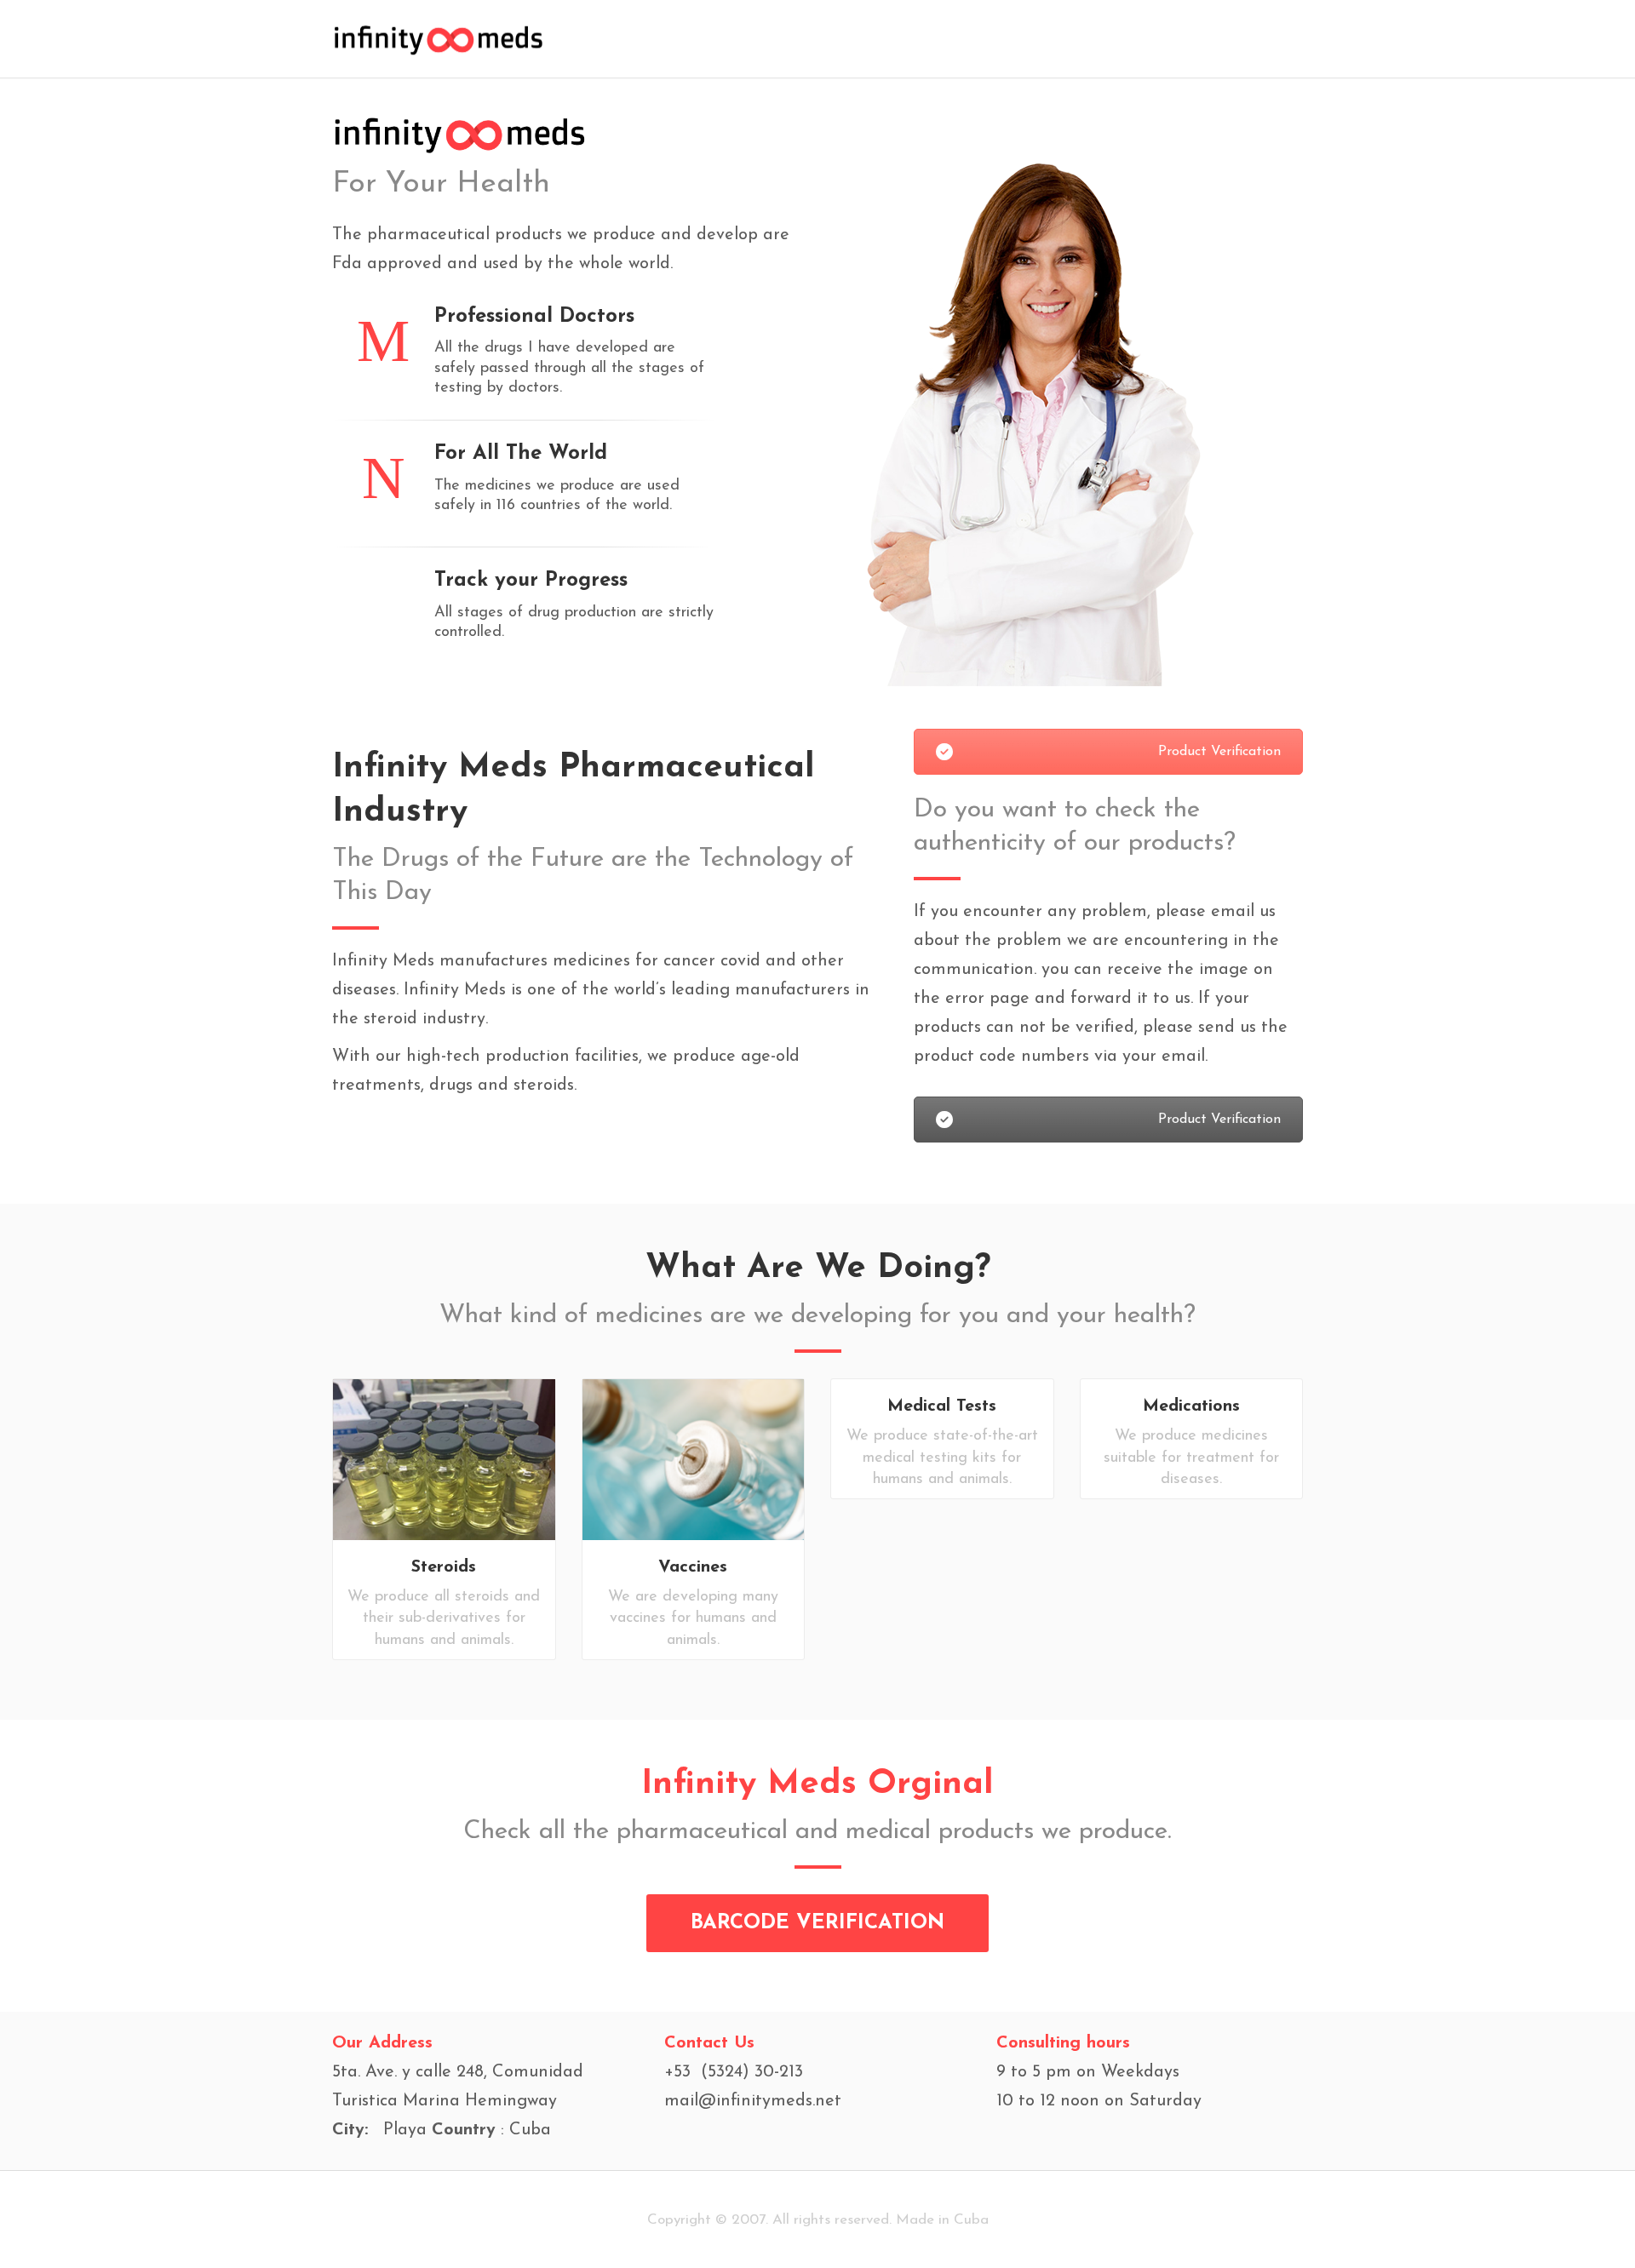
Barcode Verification (817, 1923)
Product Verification (1219, 752)
